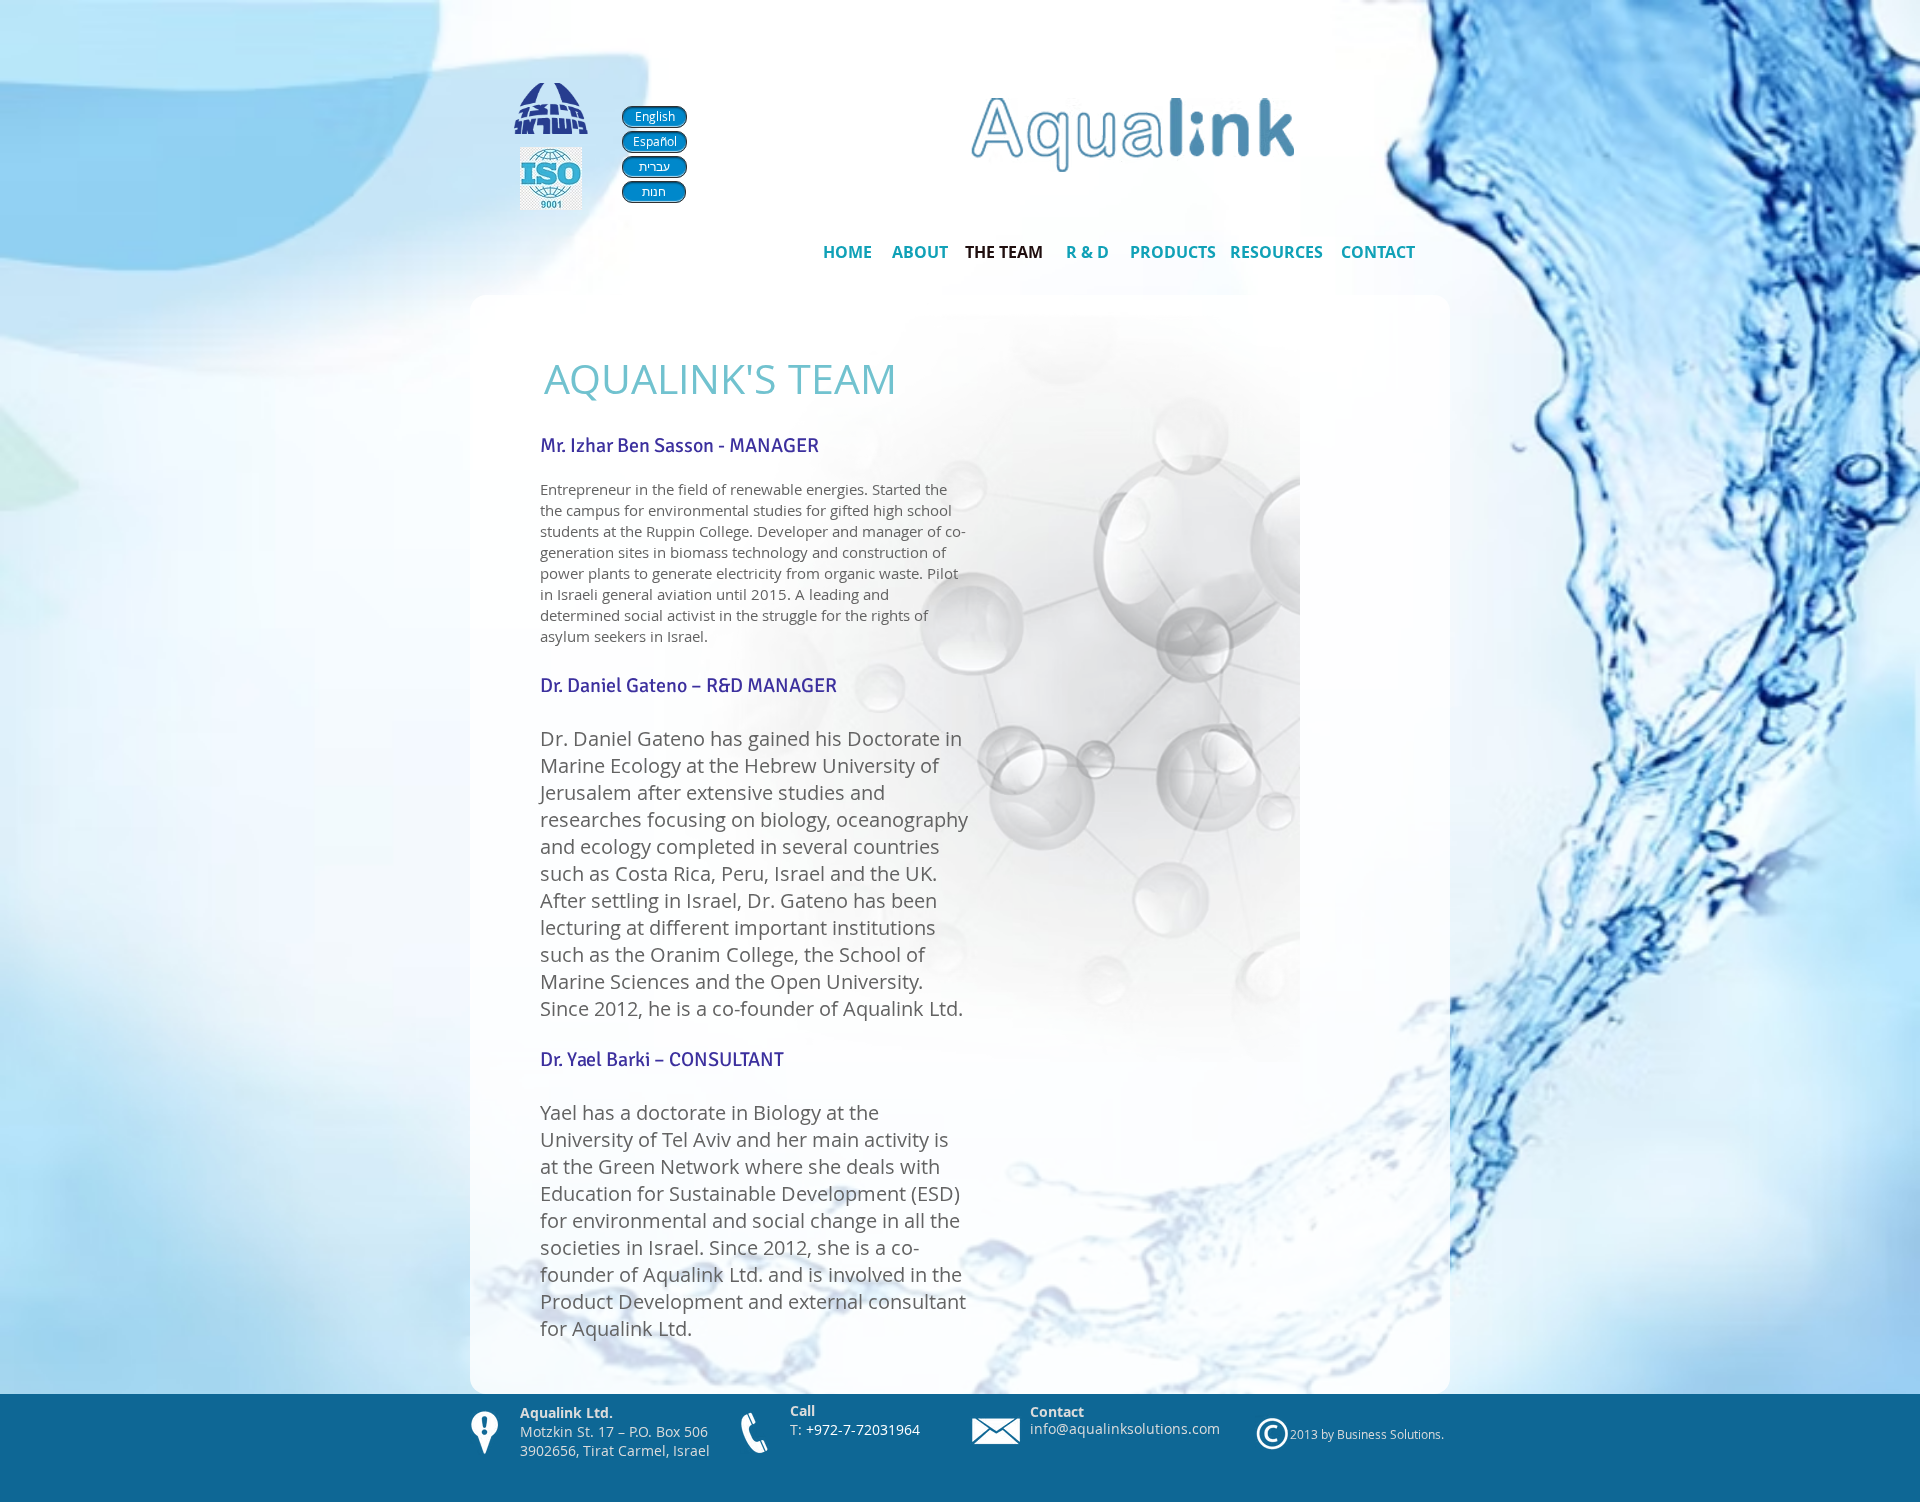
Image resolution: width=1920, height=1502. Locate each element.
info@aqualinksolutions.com (1125, 1428)
